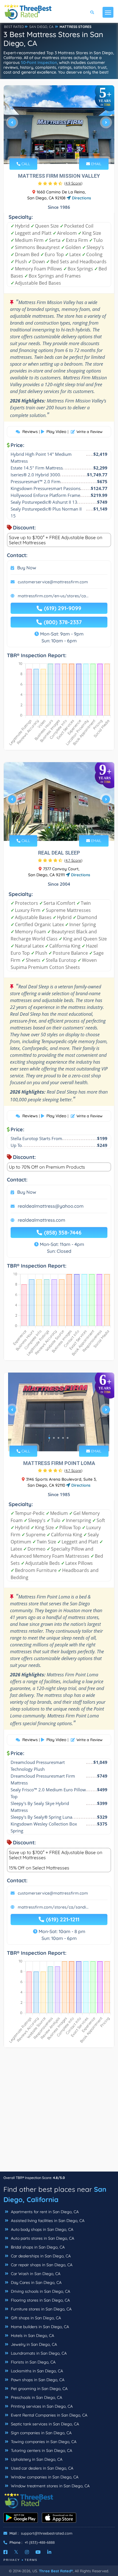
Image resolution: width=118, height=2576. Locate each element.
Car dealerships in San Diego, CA (40, 2256)
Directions (81, 198)
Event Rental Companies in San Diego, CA (49, 2415)
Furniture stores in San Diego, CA (41, 2309)
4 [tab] (63, 151)
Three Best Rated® (56, 2571)
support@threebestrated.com (47, 2533)
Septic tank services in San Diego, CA (44, 2424)
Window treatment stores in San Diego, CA (50, 2486)
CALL (25, 164)
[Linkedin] (49, 2552)
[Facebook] (5, 2552)
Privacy (12, 2560)
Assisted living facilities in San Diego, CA (47, 2221)
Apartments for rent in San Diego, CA (44, 2212)
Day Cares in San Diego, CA (36, 2282)
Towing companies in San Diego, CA (43, 2442)
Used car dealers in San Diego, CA (42, 2468)
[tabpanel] (59, 125)
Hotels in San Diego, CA (32, 2336)
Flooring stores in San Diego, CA (40, 2300)
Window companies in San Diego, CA (44, 2477)
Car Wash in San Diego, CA (35, 2274)
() (73, 183)
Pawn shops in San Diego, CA (37, 2380)
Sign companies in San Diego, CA (41, 2433)
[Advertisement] (59, 2112)
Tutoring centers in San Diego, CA (41, 2450)
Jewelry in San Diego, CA (33, 2344)
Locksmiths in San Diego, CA (36, 2371)
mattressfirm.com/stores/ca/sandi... (53, 1907)
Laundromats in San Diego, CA (38, 2353)
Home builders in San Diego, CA (39, 2327)
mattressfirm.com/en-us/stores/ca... (53, 596)
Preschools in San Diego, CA (36, 2397)
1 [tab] (49, 151)
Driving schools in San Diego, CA (40, 2291)
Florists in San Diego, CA (33, 2362)
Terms (31, 2560)
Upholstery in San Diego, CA (36, 2459)
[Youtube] (38, 2552)
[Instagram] (27, 2552)
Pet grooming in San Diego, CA (39, 2389)
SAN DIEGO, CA (41, 27)
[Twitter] (16, 2552)
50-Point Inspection (39, 62)
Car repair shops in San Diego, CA (41, 2265)
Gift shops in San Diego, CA (35, 2318)
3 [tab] (58, 151)
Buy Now (27, 568)
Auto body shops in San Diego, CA (42, 2229)
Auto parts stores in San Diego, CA (42, 2238)
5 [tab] (68, 151)
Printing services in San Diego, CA (41, 2406)
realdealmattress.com (42, 1220)
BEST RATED (14, 27)
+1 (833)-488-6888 (40, 2542)
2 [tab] (54, 151)
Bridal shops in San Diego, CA (37, 2247)
